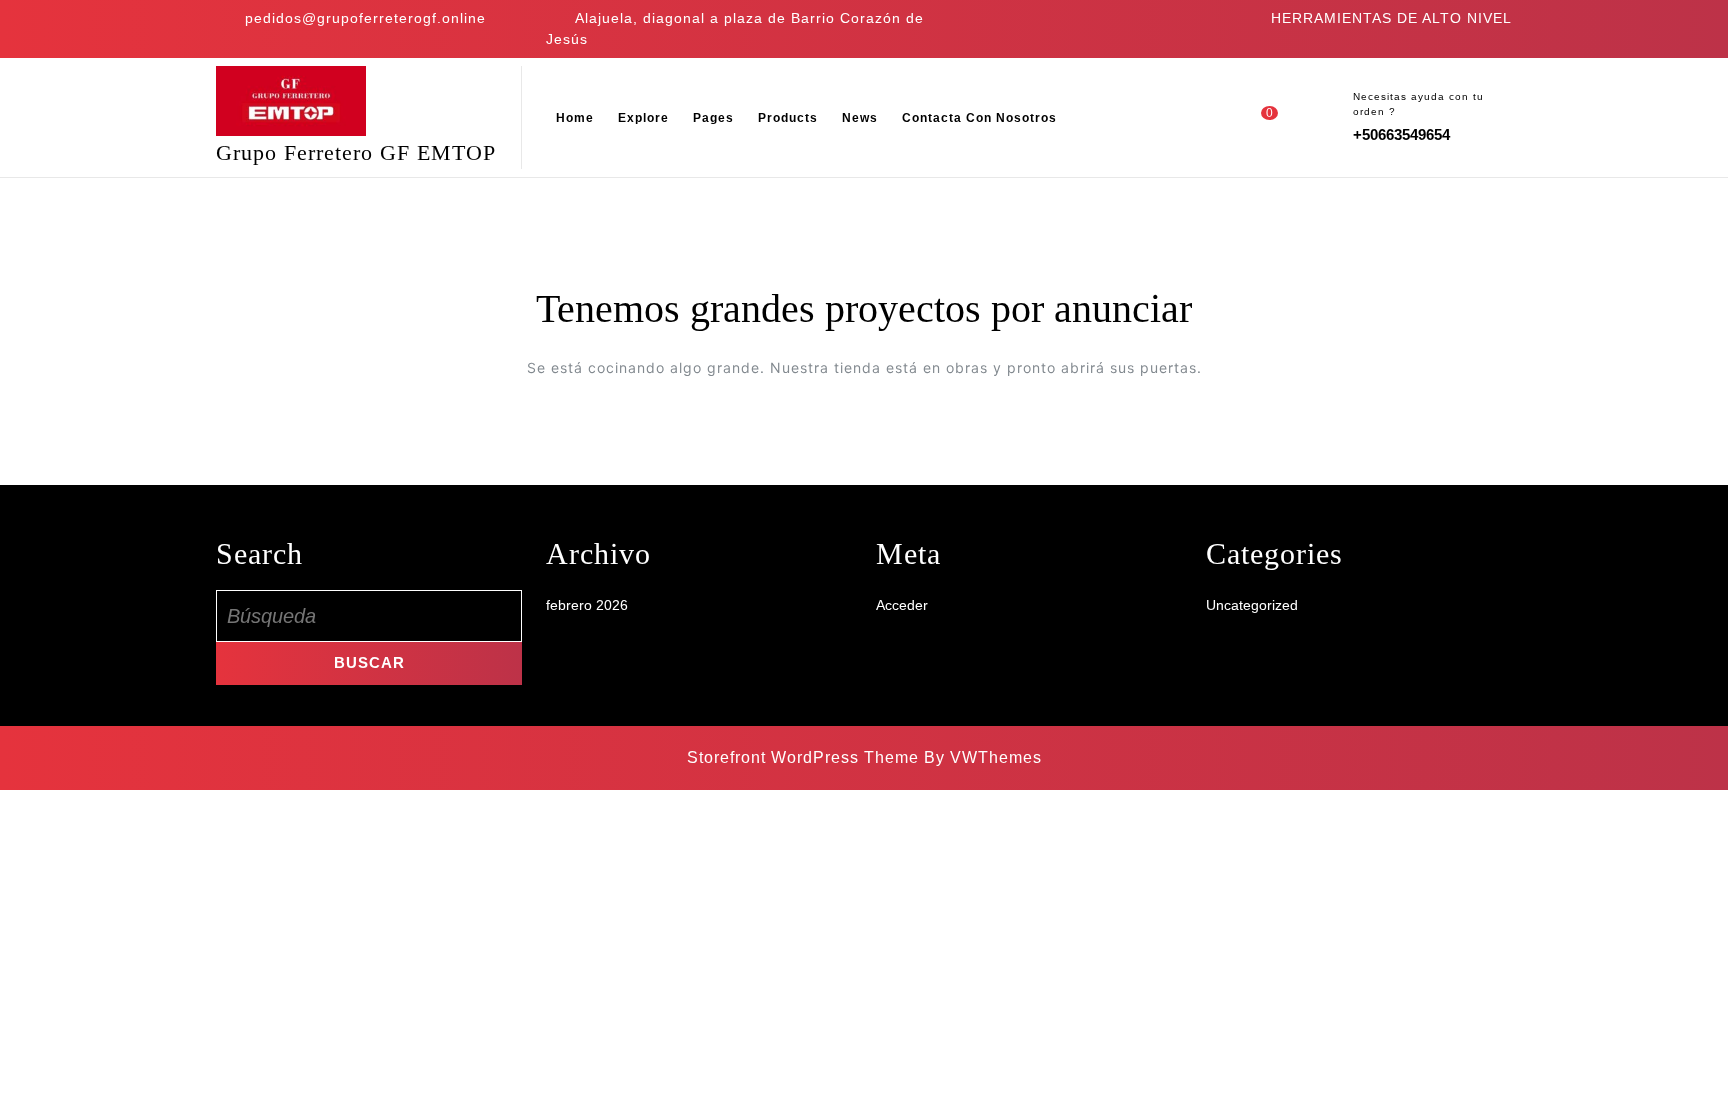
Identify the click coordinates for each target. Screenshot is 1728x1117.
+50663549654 (1401, 134)
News (860, 118)
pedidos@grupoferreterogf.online (365, 18)
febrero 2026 (587, 605)
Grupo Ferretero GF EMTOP (356, 152)
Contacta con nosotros (979, 118)
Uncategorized (1252, 605)
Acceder (902, 605)
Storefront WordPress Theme (803, 757)
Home (575, 118)
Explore (643, 118)
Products (788, 118)
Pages (713, 118)
